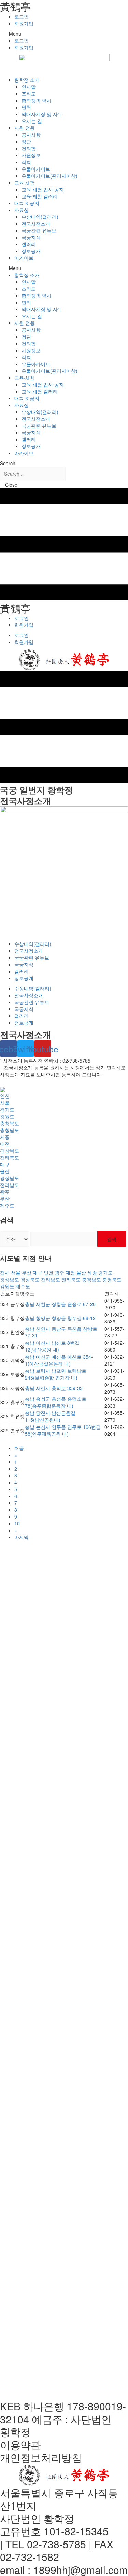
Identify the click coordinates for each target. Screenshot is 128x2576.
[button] (64, 34)
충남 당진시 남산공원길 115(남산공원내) (50, 1416)
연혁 (26, 107)
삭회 (26, 162)
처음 (19, 1448)
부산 (5, 1198)
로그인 (22, 16)
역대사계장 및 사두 (42, 114)
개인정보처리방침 (41, 2457)
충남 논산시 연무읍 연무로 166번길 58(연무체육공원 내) (63, 1430)
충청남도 (10, 1130)
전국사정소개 (36, 224)
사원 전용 (25, 128)
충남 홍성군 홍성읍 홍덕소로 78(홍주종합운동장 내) (56, 1402)
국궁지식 (31, 237)
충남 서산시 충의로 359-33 (54, 1388)
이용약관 (20, 2445)
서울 (5, 1103)
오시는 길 (32, 121)
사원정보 (31, 155)
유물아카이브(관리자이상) (49, 176)
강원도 (7, 1116)
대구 (5, 1164)
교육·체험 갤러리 (40, 196)
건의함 (29, 148)
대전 (5, 1144)
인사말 (29, 87)
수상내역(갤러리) (40, 217)
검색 (112, 1239)
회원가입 (24, 23)
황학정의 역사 (37, 100)
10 (17, 1523)
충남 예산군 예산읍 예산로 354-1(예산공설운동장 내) (59, 1360)
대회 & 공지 (27, 203)
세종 (5, 1137)
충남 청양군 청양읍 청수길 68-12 (60, 1318)
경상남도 (10, 1178)
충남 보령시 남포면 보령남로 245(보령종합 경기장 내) (56, 1374)
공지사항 (31, 135)
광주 (5, 1192)
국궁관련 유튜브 (39, 230)
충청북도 (10, 1123)
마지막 (22, 1537)
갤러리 (29, 244)
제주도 (7, 1205)
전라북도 (10, 1157)
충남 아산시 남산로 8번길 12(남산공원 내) (52, 1346)
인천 (5, 1096)
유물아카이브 (36, 169)
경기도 (7, 1109)
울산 (5, 1171)
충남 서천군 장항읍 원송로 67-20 (60, 1304)
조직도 (29, 93)
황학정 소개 (27, 80)
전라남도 (10, 1185)
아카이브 (24, 258)
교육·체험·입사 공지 (43, 189)
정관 (26, 141)
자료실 (22, 210)
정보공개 (31, 251)
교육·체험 (25, 182)
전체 (5, 1272)
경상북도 (10, 1151)
